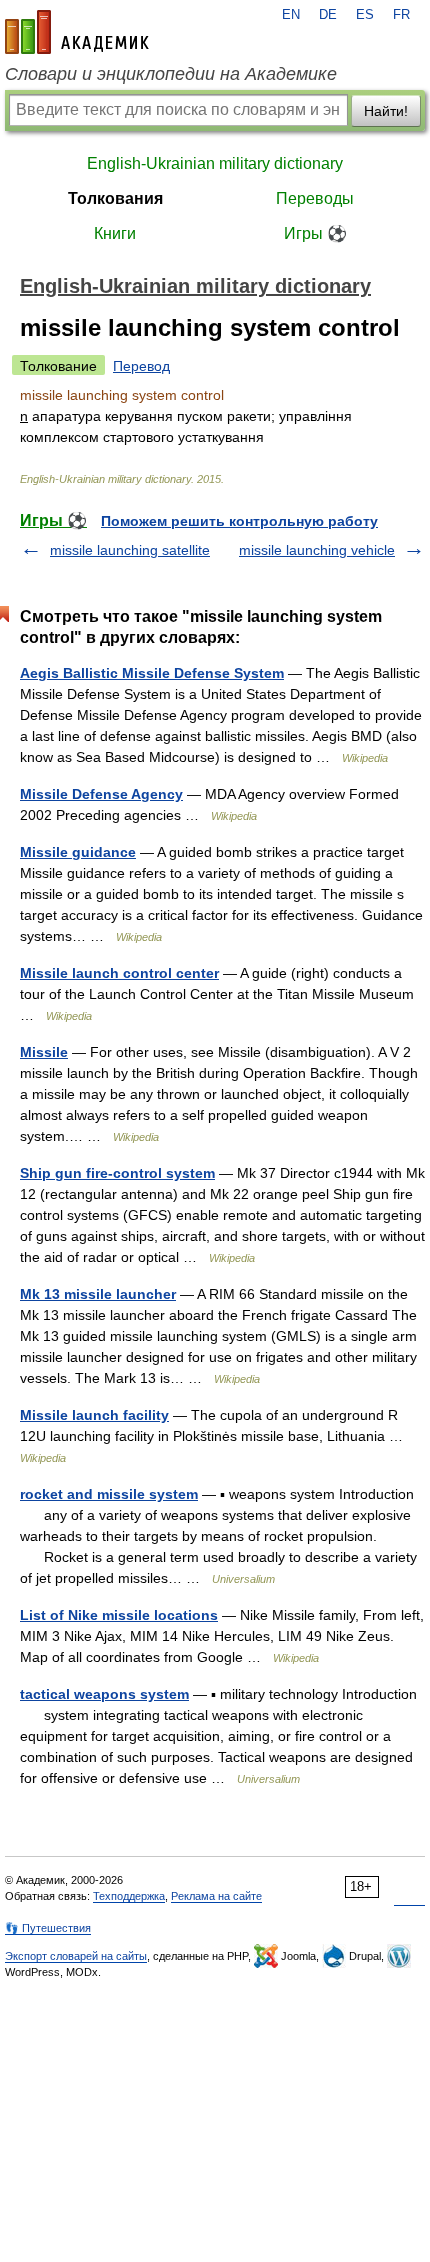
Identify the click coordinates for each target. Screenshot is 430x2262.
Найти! (386, 111)
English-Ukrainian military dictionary (215, 163)
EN (291, 15)
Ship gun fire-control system (117, 1173)
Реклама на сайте (216, 1896)
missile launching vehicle (317, 550)
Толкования (115, 198)
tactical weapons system (104, 1694)
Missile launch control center (119, 973)
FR (401, 15)
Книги (115, 233)
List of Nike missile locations (119, 1615)
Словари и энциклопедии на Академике (171, 74)
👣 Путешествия (48, 1928)
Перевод (141, 366)
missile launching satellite (130, 550)
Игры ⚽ (315, 233)
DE (328, 15)
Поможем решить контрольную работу (239, 521)
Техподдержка (129, 1896)
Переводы (315, 198)
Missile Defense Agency (101, 794)
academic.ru (77, 32)
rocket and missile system (109, 1494)
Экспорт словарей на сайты (76, 1956)
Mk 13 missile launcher (98, 1294)
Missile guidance (78, 852)
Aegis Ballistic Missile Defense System (152, 673)
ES (365, 15)
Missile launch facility (94, 1415)
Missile (44, 1052)
